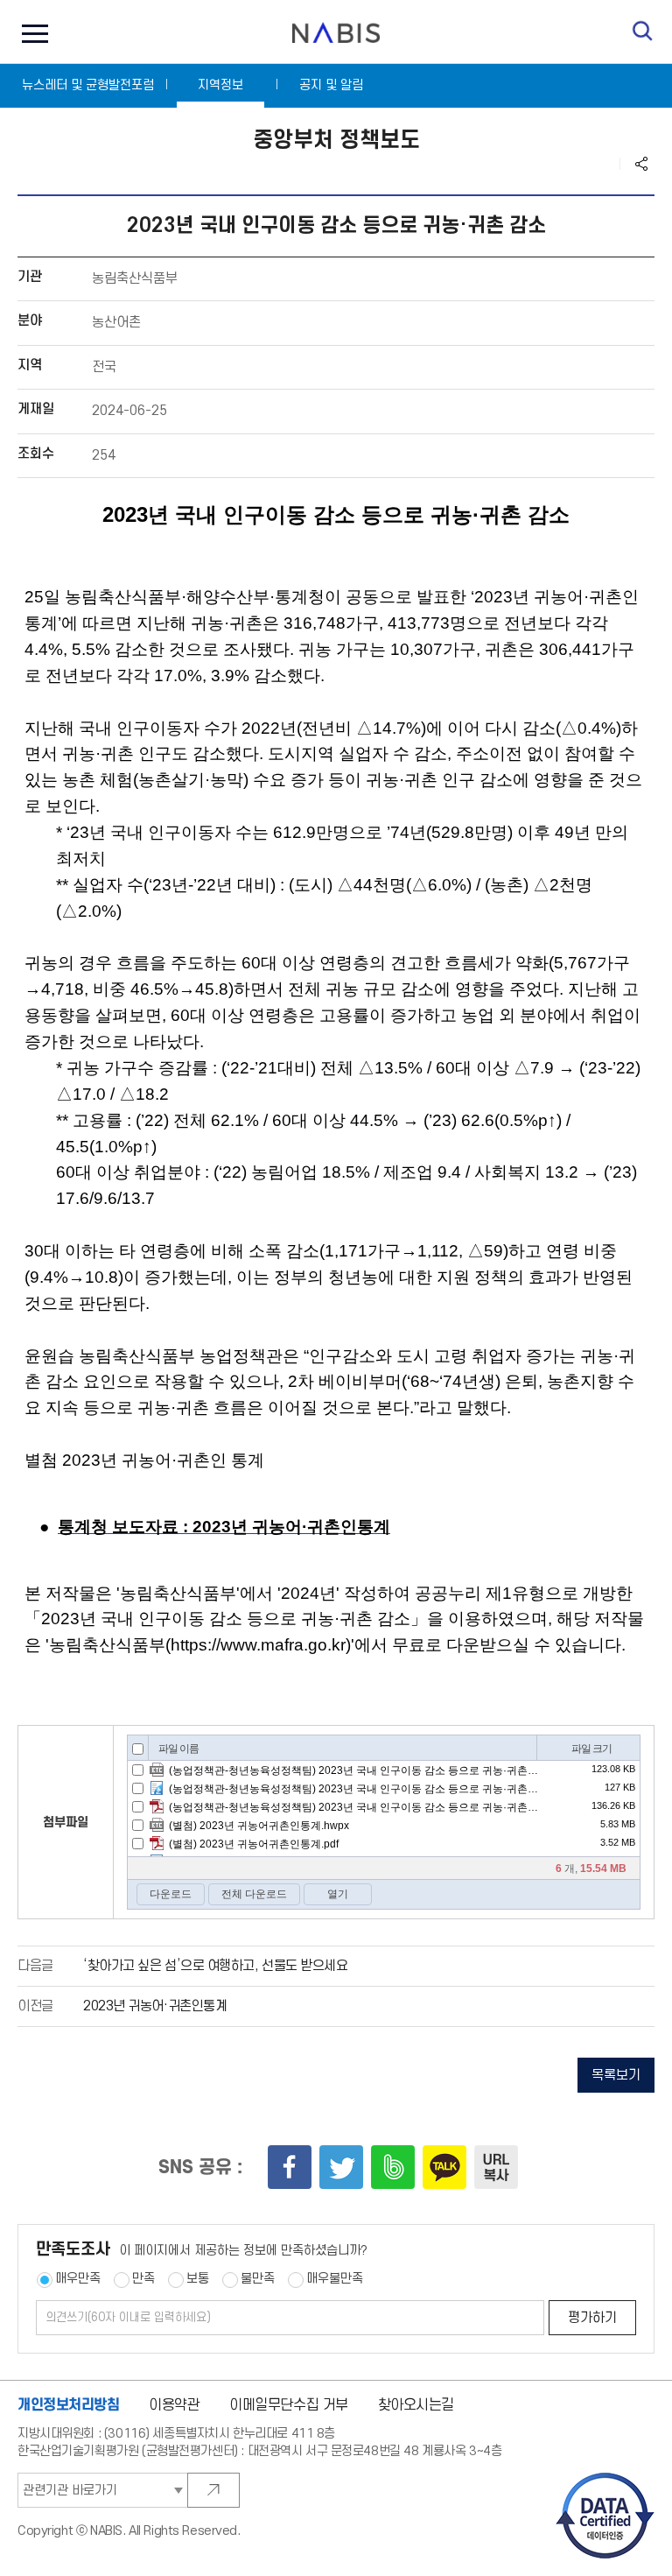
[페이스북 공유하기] (290, 2167)
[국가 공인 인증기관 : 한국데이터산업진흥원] (605, 2478)
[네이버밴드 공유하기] (393, 2167)
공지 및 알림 (331, 85)
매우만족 (78, 2279)
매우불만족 (335, 2279)
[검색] (643, 31)
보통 (198, 2279)
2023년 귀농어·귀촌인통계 (155, 2006)
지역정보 (220, 85)
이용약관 (174, 2405)
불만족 (258, 2279)
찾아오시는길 (416, 2405)
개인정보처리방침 (69, 2405)
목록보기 (616, 2076)
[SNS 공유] (641, 164)
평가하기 (592, 2318)
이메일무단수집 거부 (289, 2405)
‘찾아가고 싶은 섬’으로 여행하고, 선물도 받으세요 (215, 1966)
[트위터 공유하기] (341, 2167)
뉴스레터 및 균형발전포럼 (88, 85)
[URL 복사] (496, 2167)
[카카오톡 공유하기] (444, 2167)
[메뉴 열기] (31, 32)
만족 (143, 2279)
